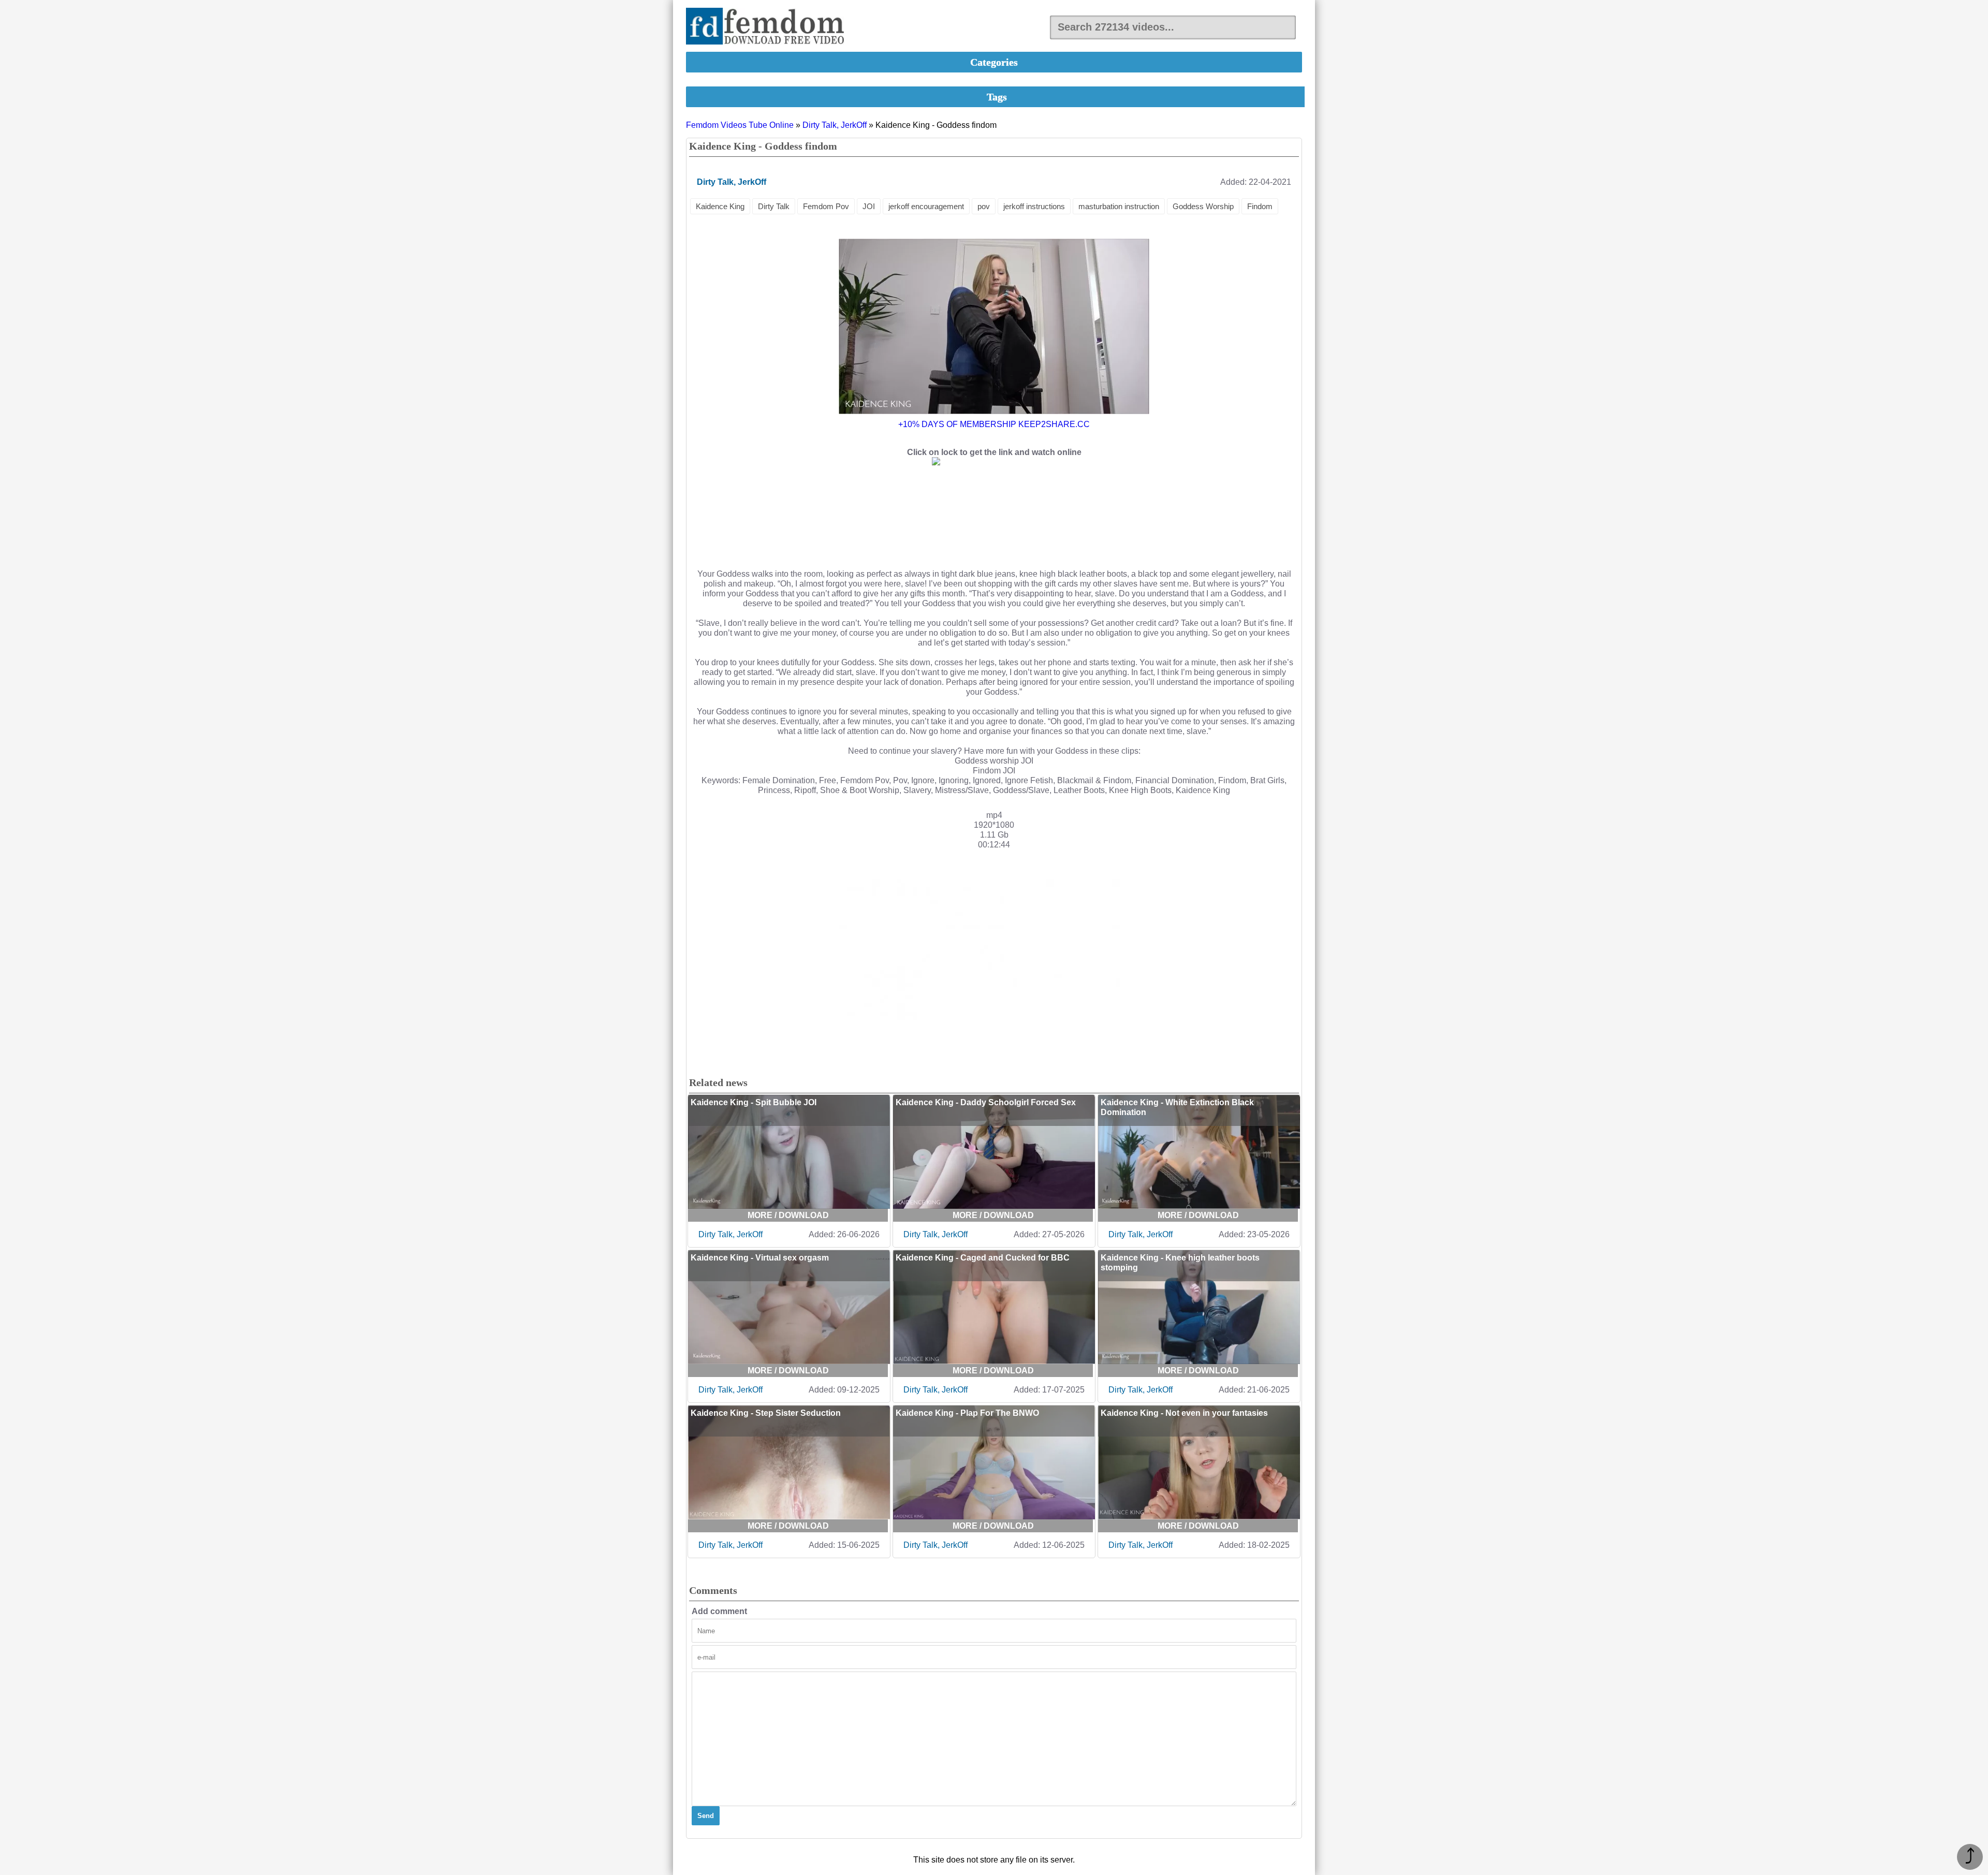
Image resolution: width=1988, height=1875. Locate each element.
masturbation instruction (1119, 206)
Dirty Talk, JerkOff (835, 125)
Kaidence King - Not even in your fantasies (1184, 1413)
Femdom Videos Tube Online (740, 125)
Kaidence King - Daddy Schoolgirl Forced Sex (986, 1102)
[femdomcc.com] (768, 27)
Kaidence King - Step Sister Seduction (766, 1413)
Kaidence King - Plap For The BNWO (967, 1413)
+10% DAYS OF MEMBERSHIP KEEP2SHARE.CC (994, 424)
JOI (869, 206)
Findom (1260, 206)
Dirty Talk (774, 206)
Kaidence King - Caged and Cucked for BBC (983, 1258)
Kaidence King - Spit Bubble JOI (754, 1102)
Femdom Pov (826, 206)
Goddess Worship (1203, 206)
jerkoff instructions (1034, 206)
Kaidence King (720, 206)
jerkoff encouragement (926, 206)
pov (984, 206)
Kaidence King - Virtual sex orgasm (760, 1258)
